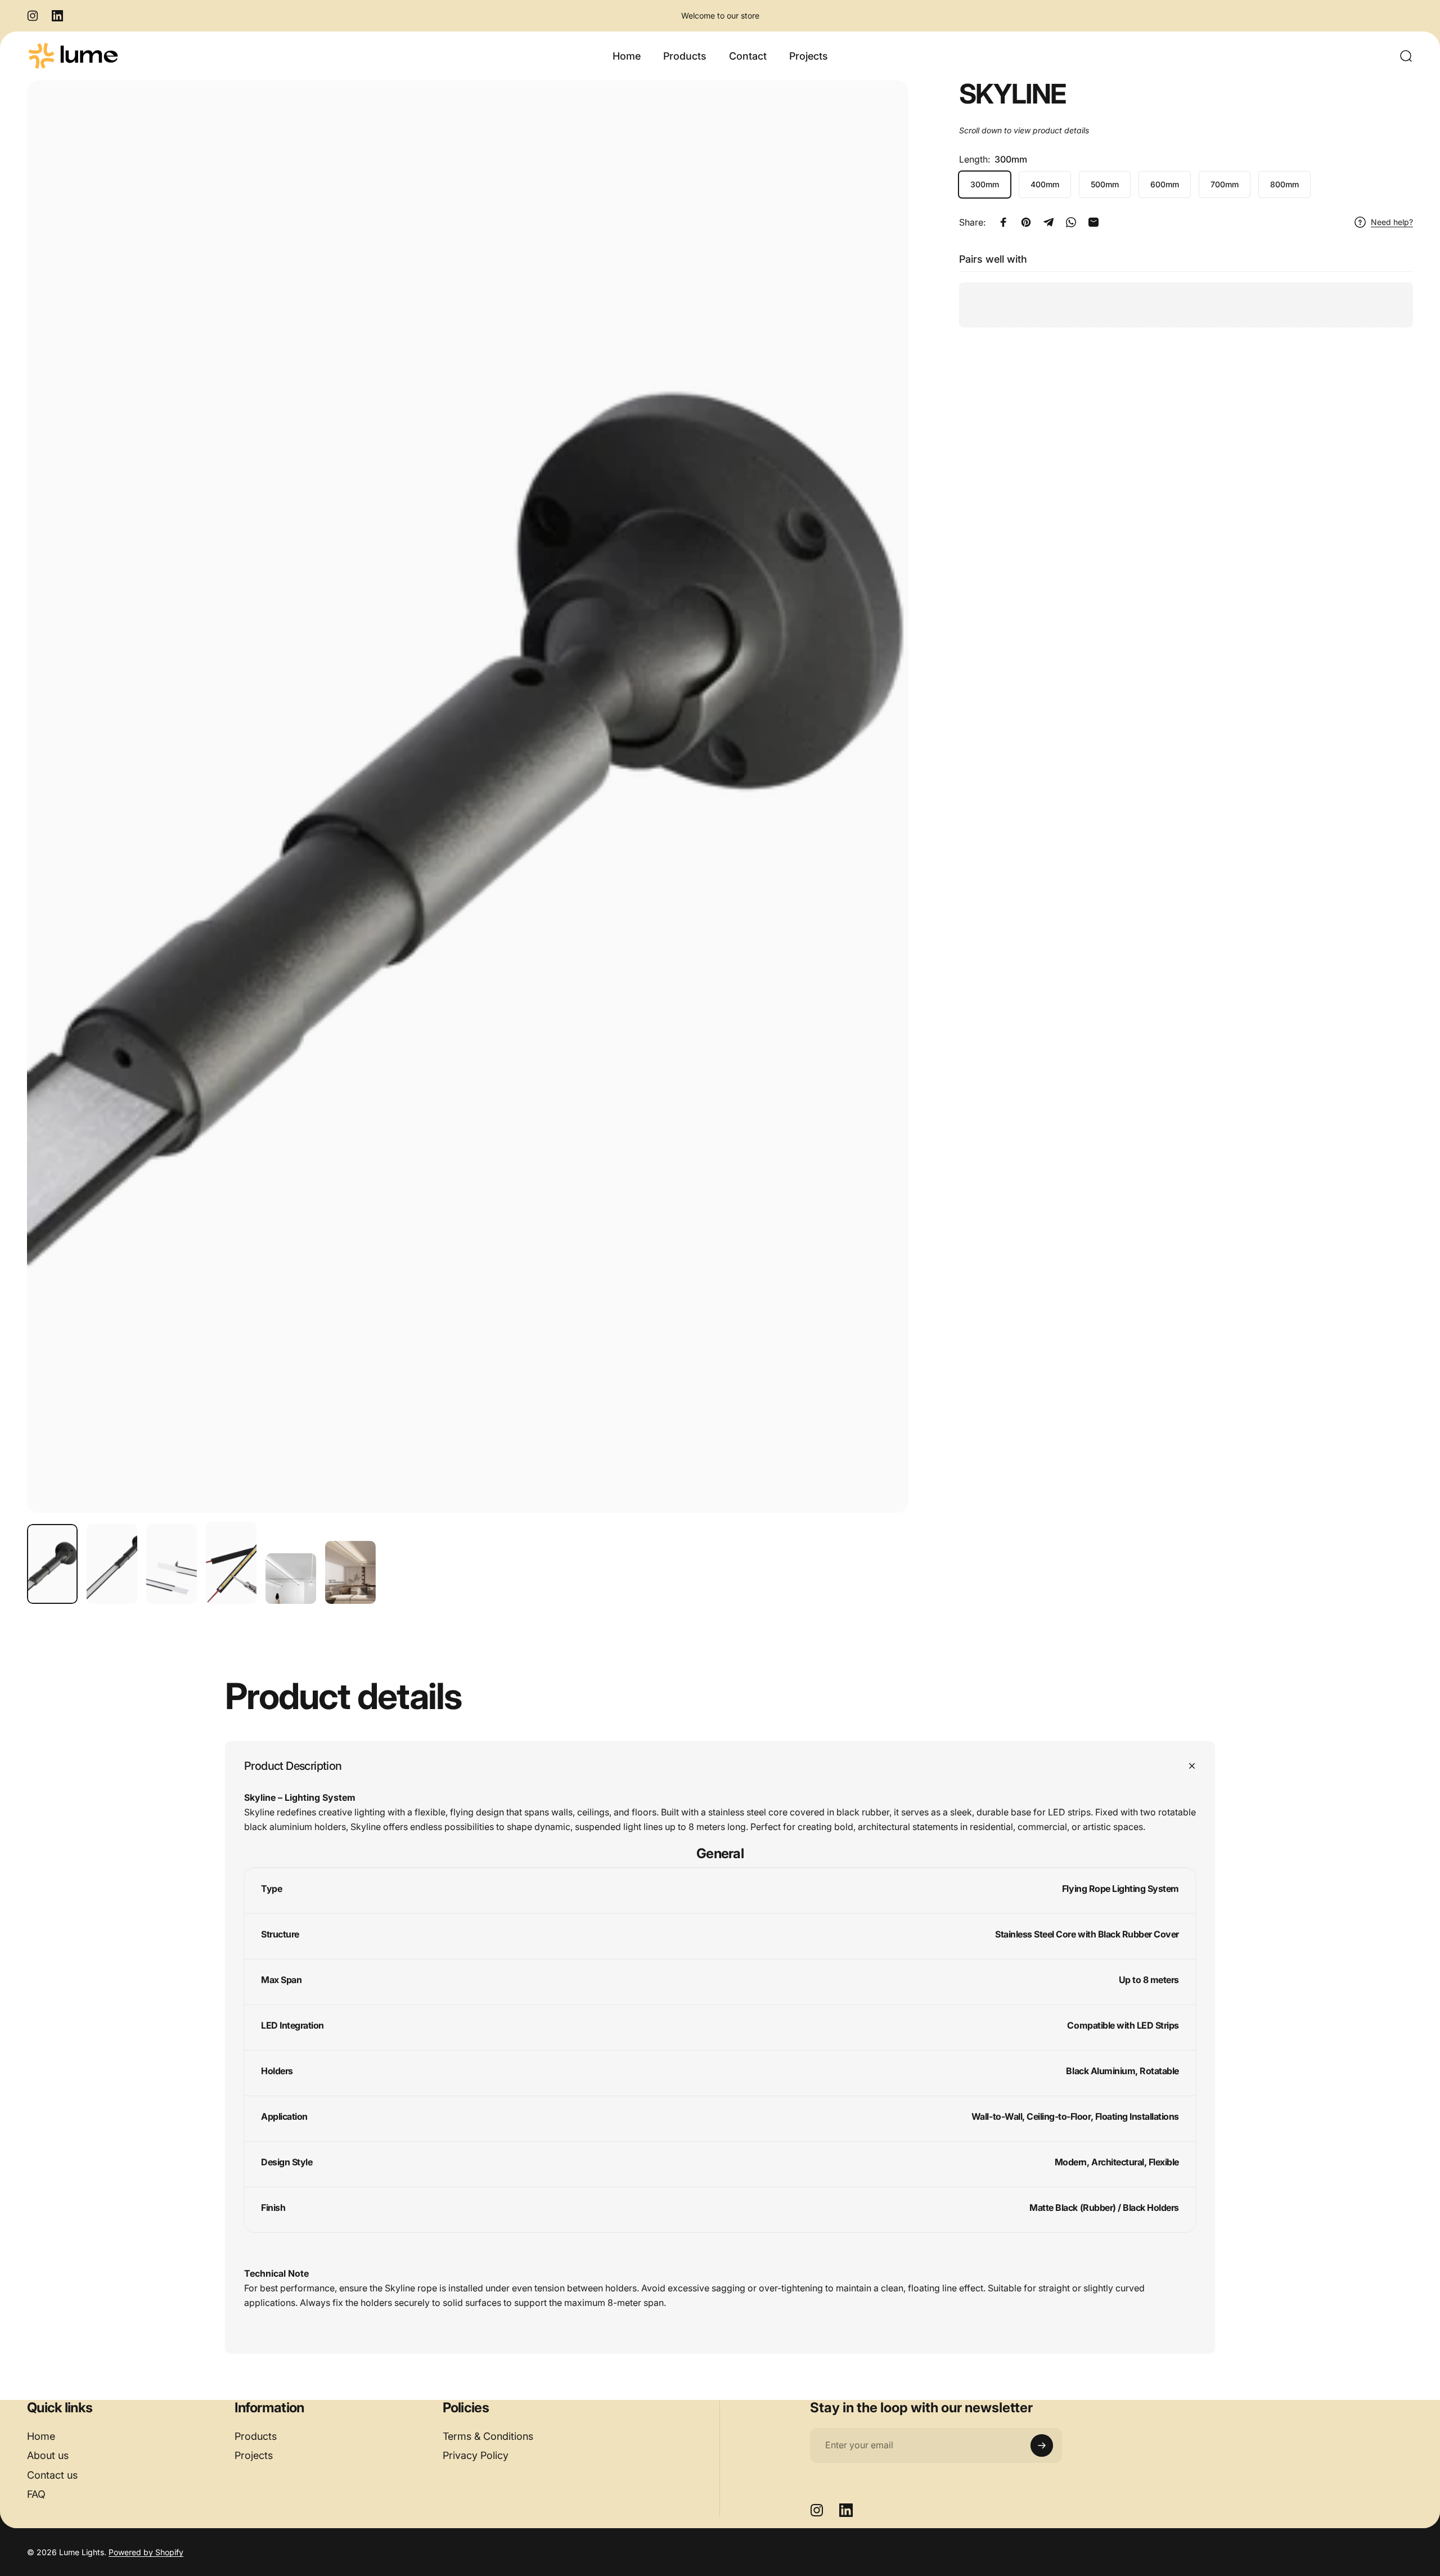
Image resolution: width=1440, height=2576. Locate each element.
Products (256, 2436)
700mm (1225, 184)
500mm (1105, 184)
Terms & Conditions (488, 2436)
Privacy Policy (476, 2455)
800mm (1284, 184)
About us (48, 2455)
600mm (1165, 184)
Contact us (52, 2475)
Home (41, 2436)
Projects (254, 2455)
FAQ (36, 2494)
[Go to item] (52, 1564)
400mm (1045, 184)
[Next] (879, 824)
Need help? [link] (1392, 222)
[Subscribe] (1042, 2445)
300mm (985, 184)
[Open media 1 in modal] (468, 797)
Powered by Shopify (146, 2552)
